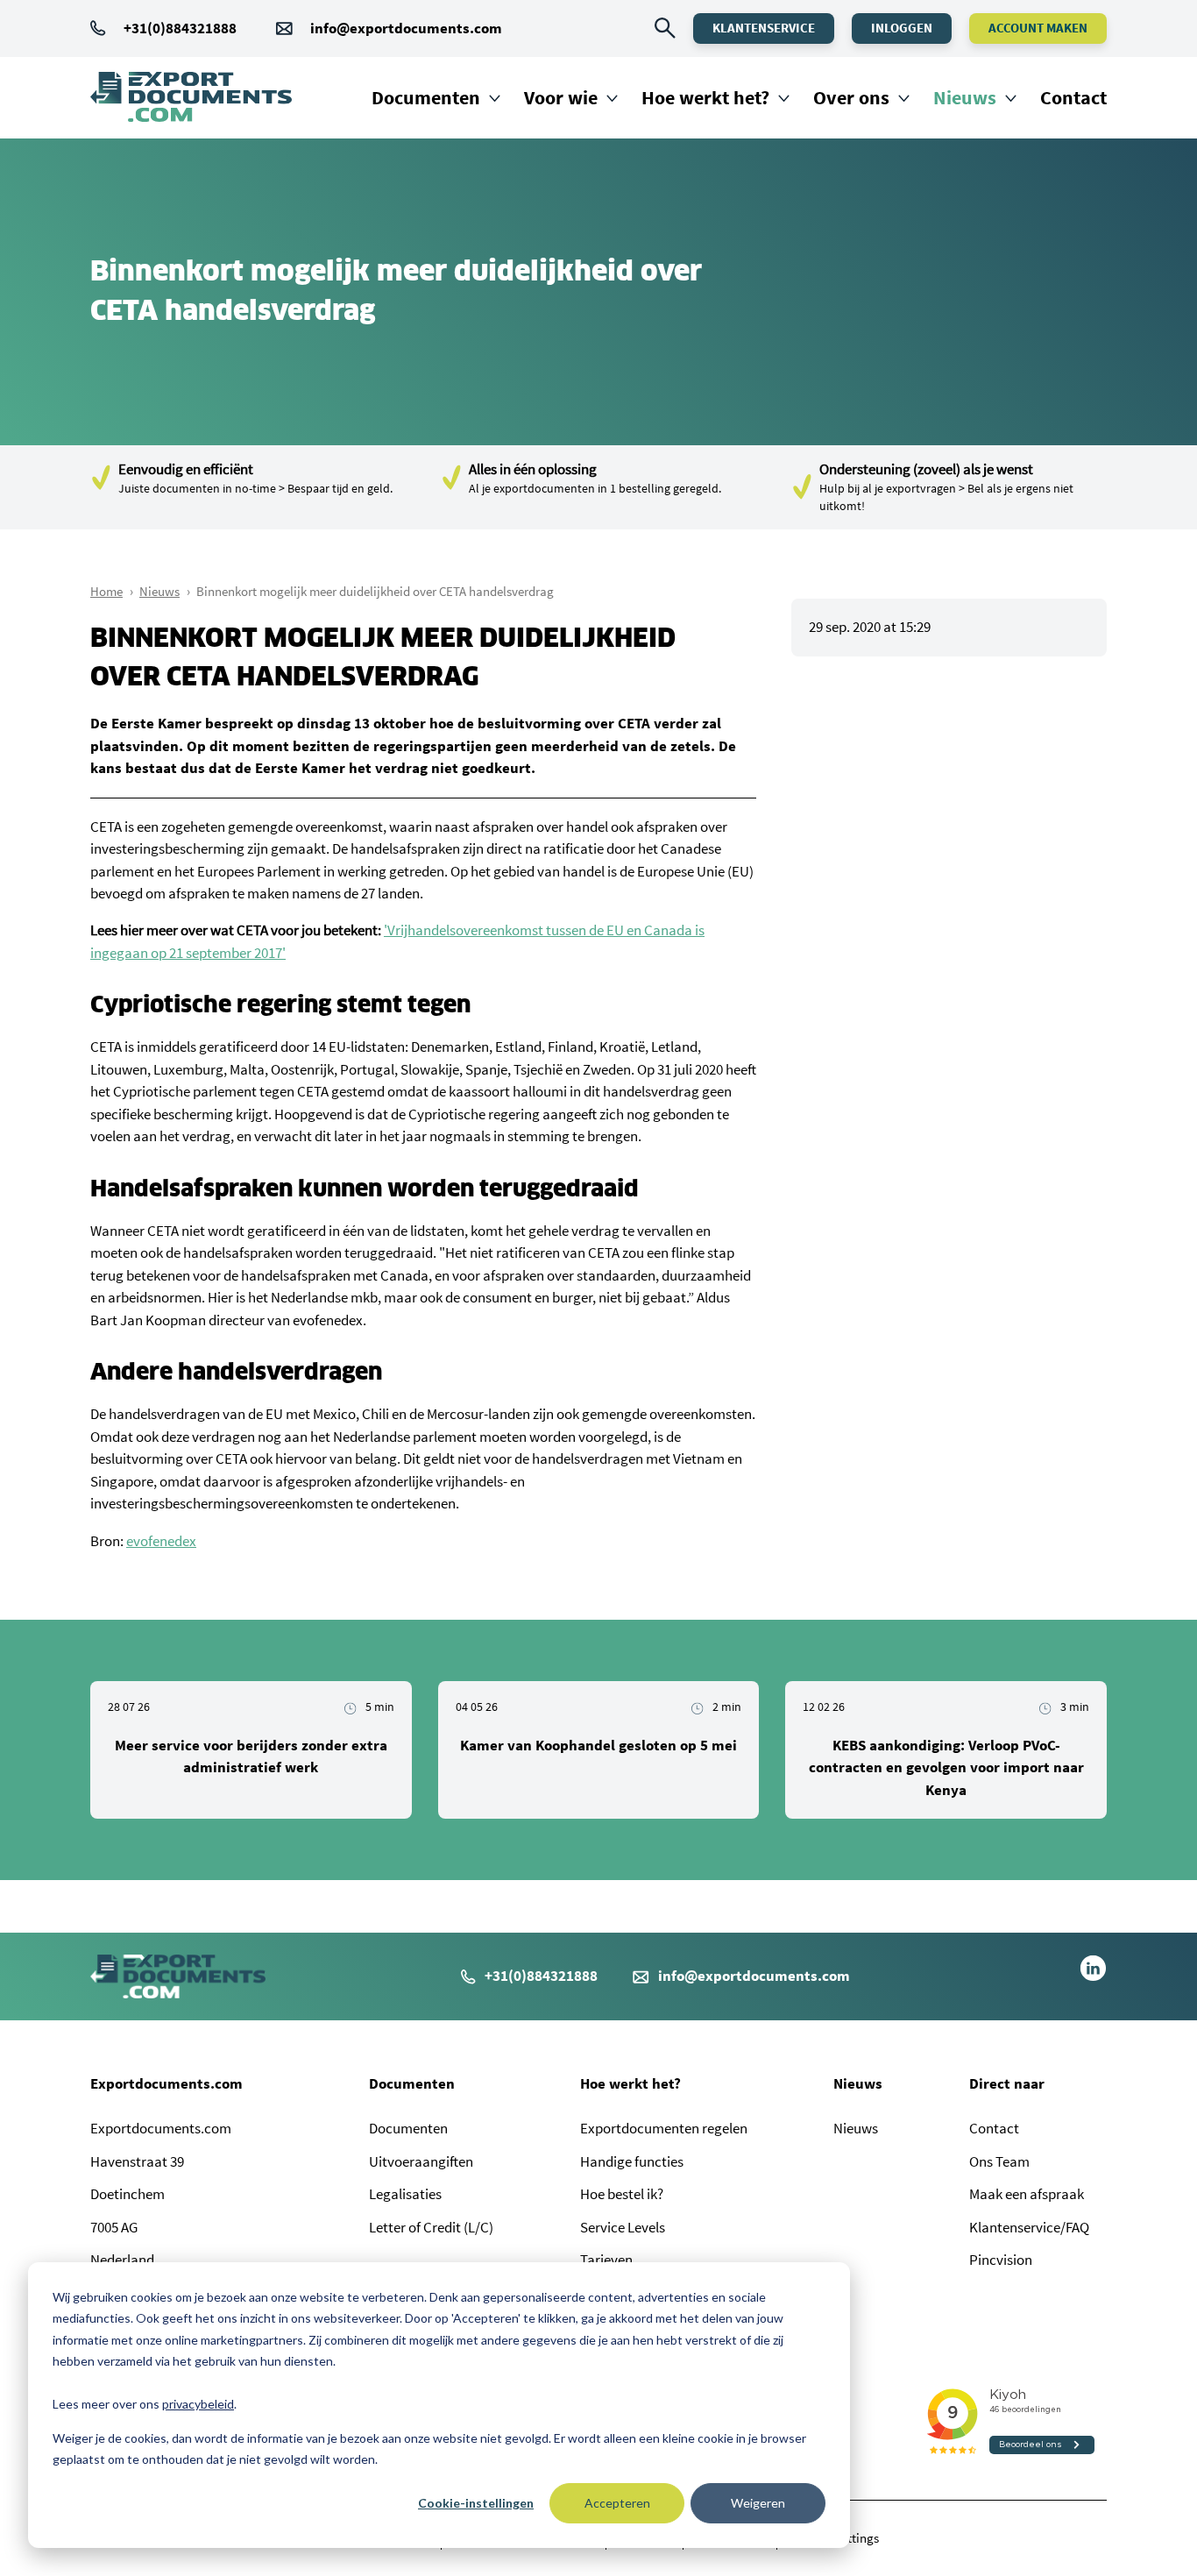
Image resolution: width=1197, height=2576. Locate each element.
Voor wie (561, 97)
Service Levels (623, 2227)
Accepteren (617, 2503)
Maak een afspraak (1027, 2194)
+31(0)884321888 (180, 28)
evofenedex (161, 1541)
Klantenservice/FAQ (1029, 2227)
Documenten (426, 97)
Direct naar (1007, 2083)
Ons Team (999, 2161)
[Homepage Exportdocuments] (191, 97)
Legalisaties (405, 2194)
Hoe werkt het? (705, 97)
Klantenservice (764, 28)
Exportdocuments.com (166, 2083)
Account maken (1038, 28)
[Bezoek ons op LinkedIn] (1093, 1976)
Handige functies (632, 2161)
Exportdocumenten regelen (664, 2128)
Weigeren (758, 2503)
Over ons (851, 97)
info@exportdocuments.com (406, 28)
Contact (1073, 97)
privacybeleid (198, 2404)
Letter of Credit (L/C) (431, 2227)
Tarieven (606, 2260)
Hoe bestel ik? (622, 2194)
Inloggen (902, 28)
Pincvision (1001, 2260)
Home (106, 591)
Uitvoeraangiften (421, 2161)
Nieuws (965, 97)
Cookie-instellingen (476, 2503)
